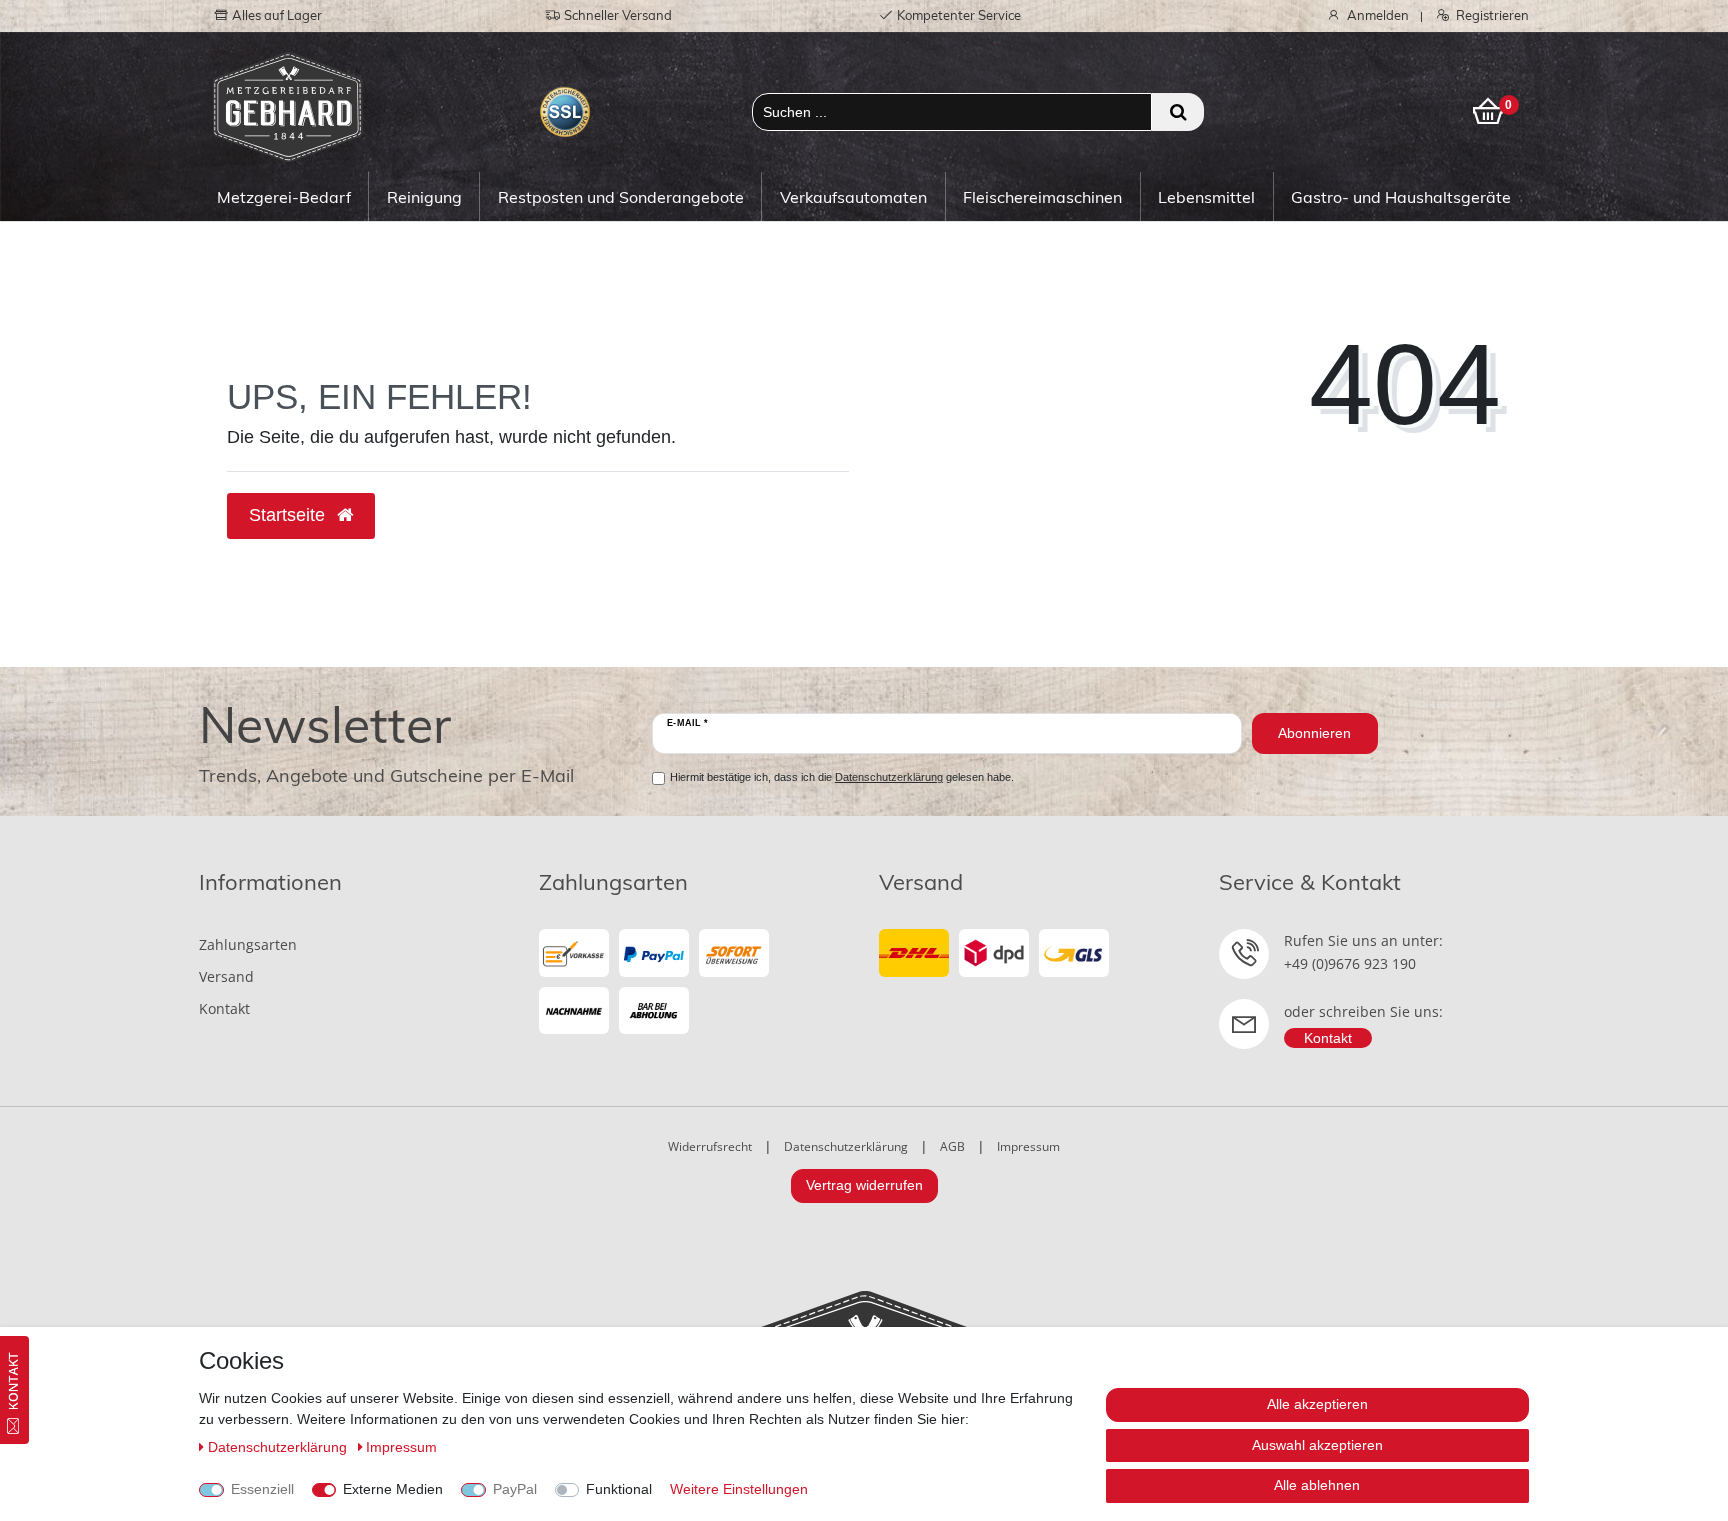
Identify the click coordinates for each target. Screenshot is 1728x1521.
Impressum (1028, 1146)
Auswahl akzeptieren (1317, 1445)
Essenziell (262, 1489)
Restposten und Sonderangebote (621, 197)
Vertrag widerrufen (864, 1185)
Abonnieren (1314, 733)
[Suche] (1177, 112)
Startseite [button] (289, 515)
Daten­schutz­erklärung (279, 1447)
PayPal (515, 1489)
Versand (226, 976)
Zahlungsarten (248, 944)
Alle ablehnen (1317, 1485)
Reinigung (424, 197)
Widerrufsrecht (710, 1146)
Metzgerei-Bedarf (284, 197)
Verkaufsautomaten (853, 197)
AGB (952, 1146)
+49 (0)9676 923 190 (1350, 963)
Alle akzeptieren (1317, 1404)
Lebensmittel (1206, 197)
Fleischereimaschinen (1042, 197)
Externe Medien (393, 1489)
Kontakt (224, 1008)
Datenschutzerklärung (846, 1146)
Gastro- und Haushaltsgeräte (1401, 197)
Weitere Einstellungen (739, 1489)
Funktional (619, 1489)
